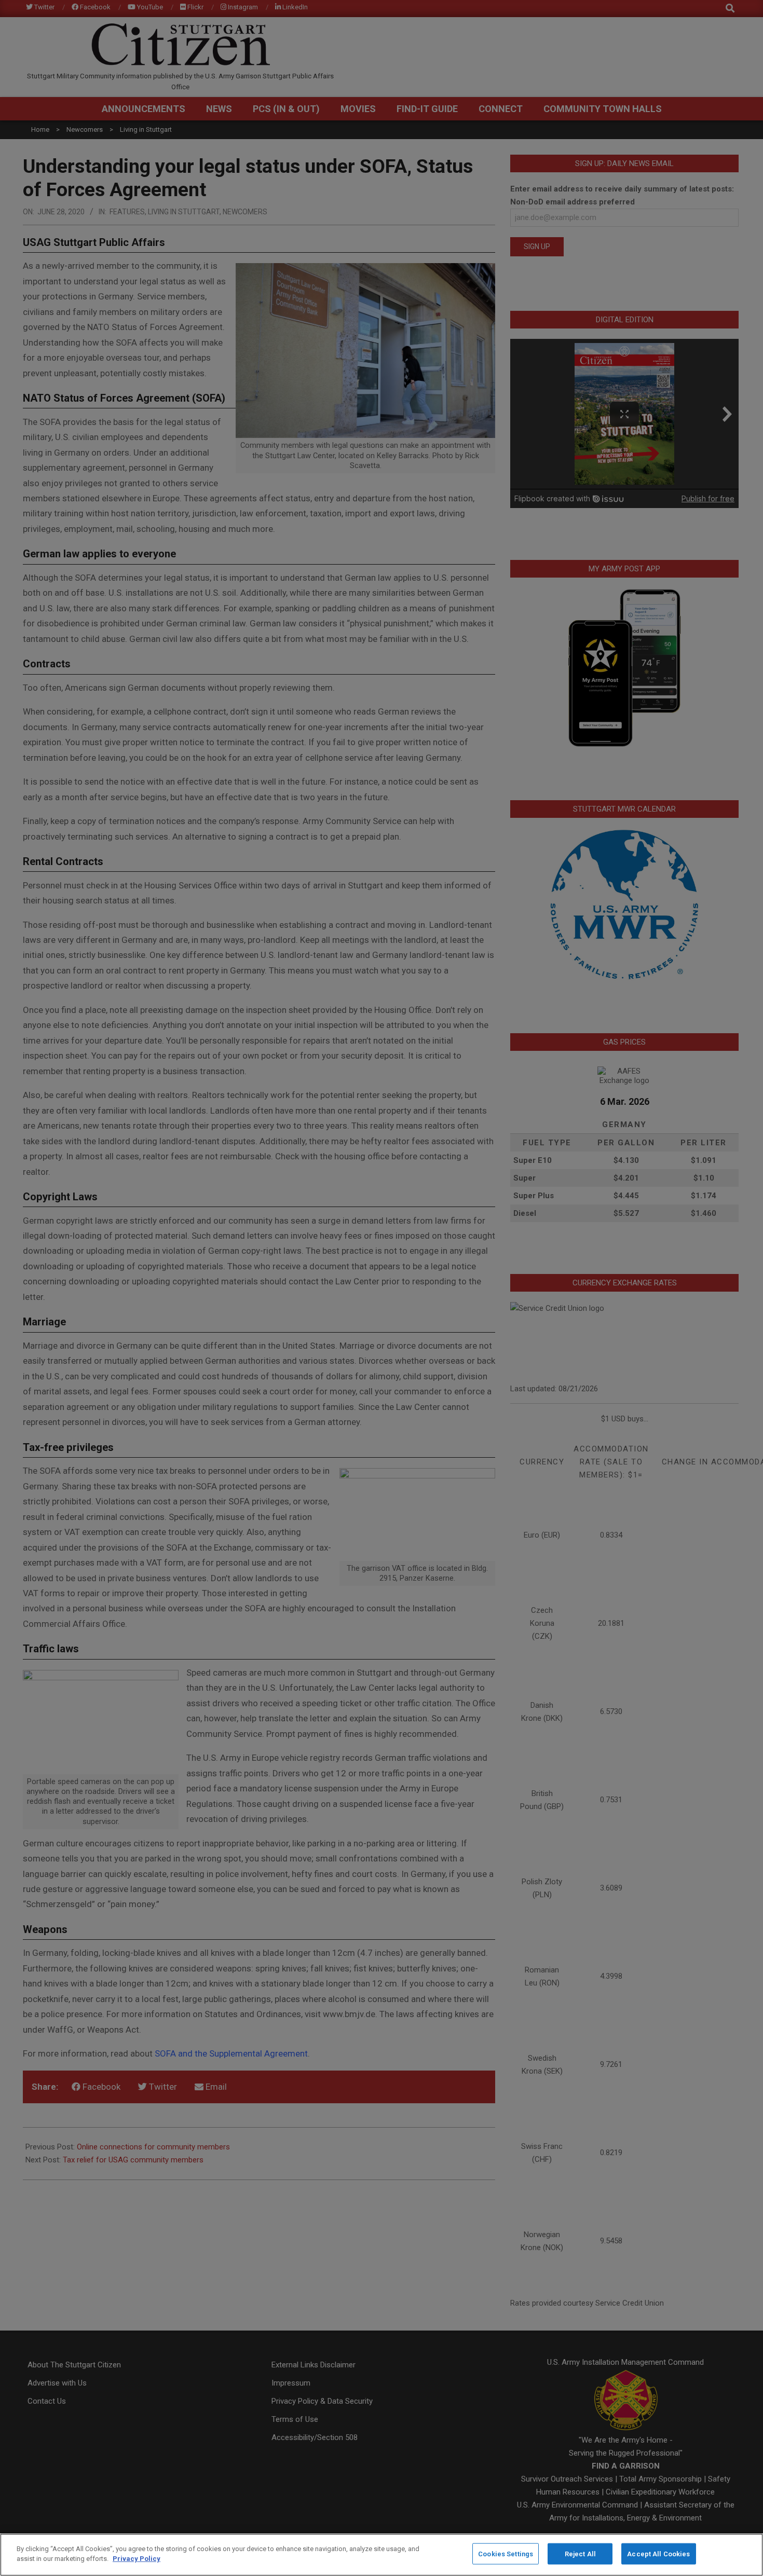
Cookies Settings (506, 2554)
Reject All (580, 2554)
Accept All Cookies (658, 2554)
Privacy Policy (137, 2559)
